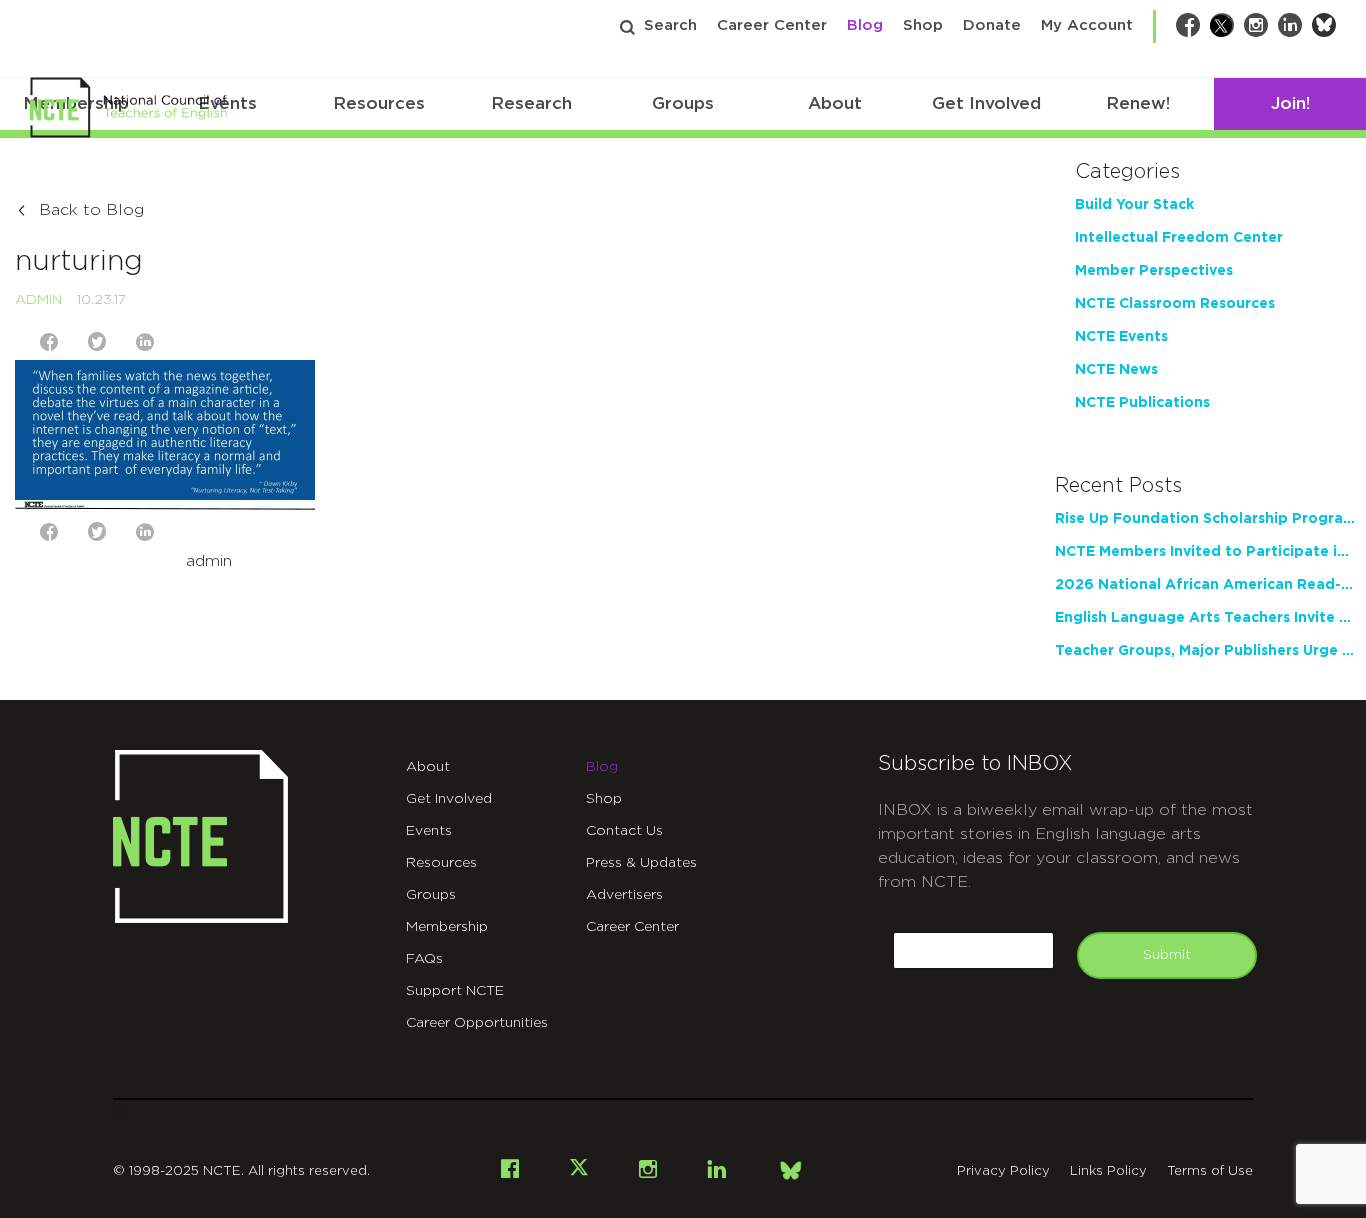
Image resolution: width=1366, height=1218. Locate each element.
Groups (683, 103)
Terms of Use (1210, 1171)
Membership (447, 927)
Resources (379, 103)
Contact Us (624, 831)
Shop (923, 25)
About (835, 103)
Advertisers (624, 895)
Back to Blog (91, 210)
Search (670, 25)
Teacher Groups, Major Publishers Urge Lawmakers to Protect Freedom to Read (1205, 651)
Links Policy (1108, 1171)
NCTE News (1116, 370)
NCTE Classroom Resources (1175, 304)
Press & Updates (641, 863)
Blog (865, 25)
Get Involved (986, 103)
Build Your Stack (1134, 205)
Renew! (1138, 103)
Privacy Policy (1003, 1171)
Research (531, 103)
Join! (1290, 103)
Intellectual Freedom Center (1179, 238)
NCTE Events (1121, 337)
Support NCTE (455, 991)
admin (38, 300)
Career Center (772, 25)
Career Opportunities (477, 1023)
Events (429, 831)
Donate (992, 25)
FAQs (424, 959)
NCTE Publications (1142, 403)
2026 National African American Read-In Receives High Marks (1205, 585)
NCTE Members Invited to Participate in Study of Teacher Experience (1205, 552)
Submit (1167, 955)
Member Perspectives (1154, 271)
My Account (1087, 25)
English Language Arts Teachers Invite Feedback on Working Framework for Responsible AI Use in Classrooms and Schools (1205, 618)
